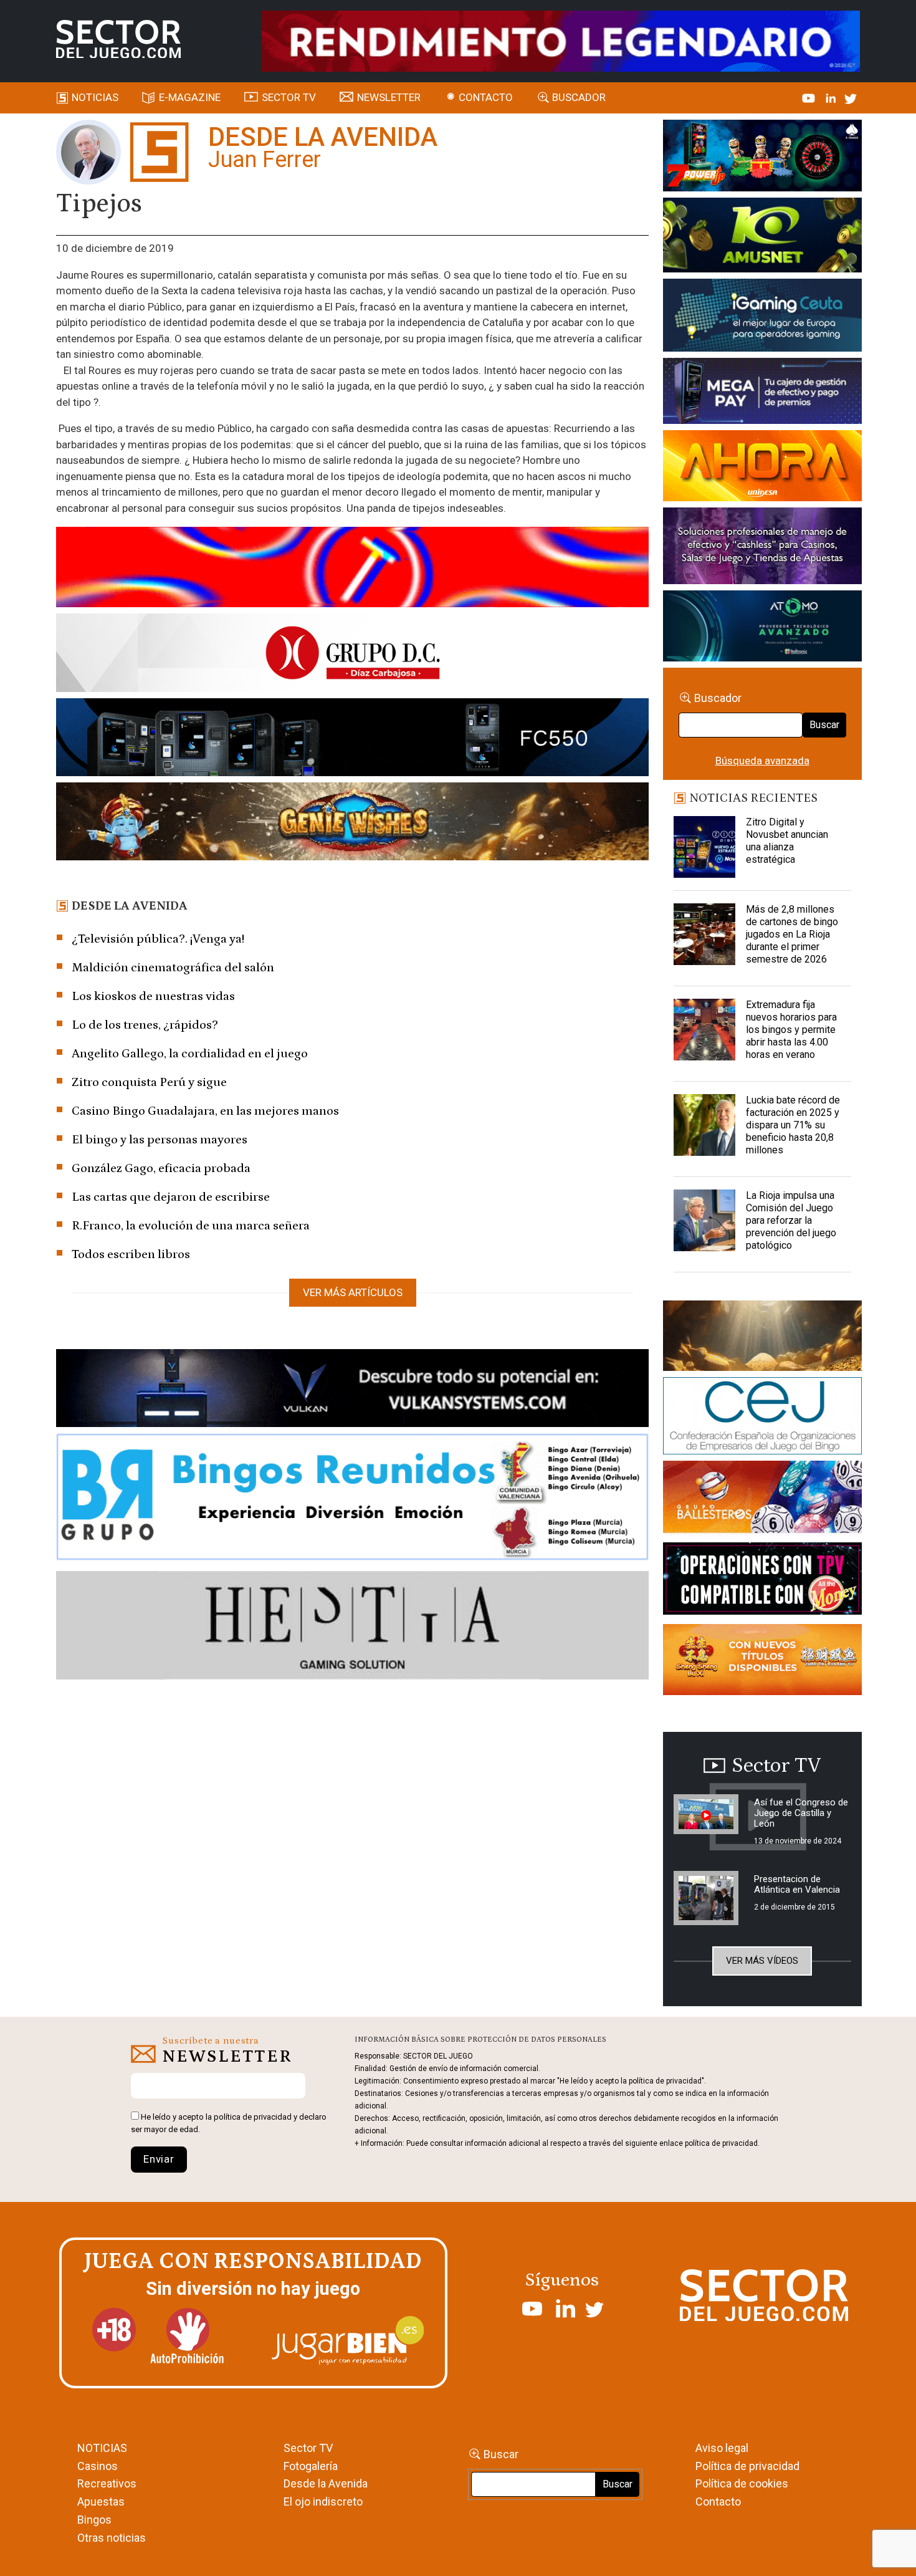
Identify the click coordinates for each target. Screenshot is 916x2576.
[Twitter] (851, 97)
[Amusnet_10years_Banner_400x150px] (762, 238)
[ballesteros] (762, 1501)
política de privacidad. (722, 2143)
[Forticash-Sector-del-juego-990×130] (352, 739)
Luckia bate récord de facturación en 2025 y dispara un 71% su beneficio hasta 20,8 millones (793, 1125)
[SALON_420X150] (762, 468)
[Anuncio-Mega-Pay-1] (762, 393)
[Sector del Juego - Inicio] (118, 39)
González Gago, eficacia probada (161, 1168)
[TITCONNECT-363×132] (762, 1581)
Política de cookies (742, 2483)
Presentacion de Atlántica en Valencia (797, 1884)
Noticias (95, 97)
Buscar (824, 725)
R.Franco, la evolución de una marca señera (191, 1226)
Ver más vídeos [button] (762, 1961)
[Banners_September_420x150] (762, 1662)
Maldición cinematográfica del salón (173, 968)
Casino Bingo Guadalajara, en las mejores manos (205, 1111)
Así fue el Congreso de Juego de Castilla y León (801, 1813)
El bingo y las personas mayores (160, 1140)
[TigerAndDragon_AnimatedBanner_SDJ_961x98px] (561, 40)
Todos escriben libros (131, 1254)
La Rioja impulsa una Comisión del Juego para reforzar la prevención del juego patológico (791, 1220)
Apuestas (101, 2502)
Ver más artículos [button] (353, 1292)
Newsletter (389, 97)
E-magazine (190, 97)
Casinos (98, 2466)
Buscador (579, 97)
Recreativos (107, 2483)
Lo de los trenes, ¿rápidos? (145, 1025)
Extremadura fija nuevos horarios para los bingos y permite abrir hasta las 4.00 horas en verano (791, 1030)
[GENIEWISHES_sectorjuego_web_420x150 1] (762, 1338)
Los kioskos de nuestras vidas (153, 996)
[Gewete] (762, 548)
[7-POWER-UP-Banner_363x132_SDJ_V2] (762, 158)
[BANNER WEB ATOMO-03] (762, 628)
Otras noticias (112, 2538)
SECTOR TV (289, 97)
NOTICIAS (102, 2448)
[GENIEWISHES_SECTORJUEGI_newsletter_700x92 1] (352, 824)
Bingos (94, 2520)
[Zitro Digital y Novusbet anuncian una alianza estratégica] (705, 847)
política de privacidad (253, 2117)
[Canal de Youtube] (810, 97)
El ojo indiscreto (323, 2502)
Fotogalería (311, 2466)
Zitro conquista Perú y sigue (149, 1082)
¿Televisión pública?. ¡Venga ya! (158, 939)
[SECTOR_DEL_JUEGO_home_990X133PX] (352, 569)
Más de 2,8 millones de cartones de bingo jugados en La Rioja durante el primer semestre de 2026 (792, 934)
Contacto (486, 97)
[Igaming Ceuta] (762, 317)
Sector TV (308, 2448)
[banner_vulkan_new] (352, 1390)
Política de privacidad (747, 2466)
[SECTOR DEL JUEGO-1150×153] (352, 655)
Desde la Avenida (326, 2483)
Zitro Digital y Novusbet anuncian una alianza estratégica (787, 841)
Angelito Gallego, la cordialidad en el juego (190, 1054)
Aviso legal (722, 2448)
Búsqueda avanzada (762, 761)
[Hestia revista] (352, 1627)
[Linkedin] (832, 97)
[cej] (762, 1418)
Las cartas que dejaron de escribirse (171, 1197)
